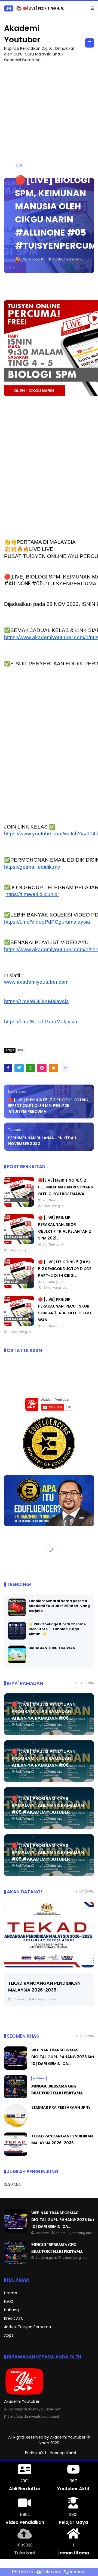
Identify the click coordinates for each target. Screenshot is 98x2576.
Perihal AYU (36, 2453)
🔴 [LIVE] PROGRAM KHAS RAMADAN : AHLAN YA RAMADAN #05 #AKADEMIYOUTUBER (48, 1805)
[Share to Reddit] (54, 1068)
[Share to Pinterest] (42, 1068)
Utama (11, 2293)
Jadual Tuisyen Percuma (27, 2327)
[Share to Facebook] (8, 1068)
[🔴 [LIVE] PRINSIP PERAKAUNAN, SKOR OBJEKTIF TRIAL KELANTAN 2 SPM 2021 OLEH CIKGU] (19, 1243)
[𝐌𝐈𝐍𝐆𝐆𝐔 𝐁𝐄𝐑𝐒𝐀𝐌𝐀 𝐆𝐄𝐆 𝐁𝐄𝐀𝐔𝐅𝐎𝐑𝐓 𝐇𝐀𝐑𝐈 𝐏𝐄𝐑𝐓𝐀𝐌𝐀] (16, 2097)
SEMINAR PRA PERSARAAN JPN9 (61, 2107)
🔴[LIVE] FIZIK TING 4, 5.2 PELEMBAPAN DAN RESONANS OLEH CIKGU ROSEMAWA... (66, 1187)
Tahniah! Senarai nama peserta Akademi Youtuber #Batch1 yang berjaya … (59, 1606)
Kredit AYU (14, 2318)
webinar (39, 2078)
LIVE (9, 8)
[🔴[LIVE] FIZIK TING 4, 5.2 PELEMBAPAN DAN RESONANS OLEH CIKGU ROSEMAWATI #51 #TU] (19, 10)
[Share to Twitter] (19, 1068)
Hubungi (12, 2310)
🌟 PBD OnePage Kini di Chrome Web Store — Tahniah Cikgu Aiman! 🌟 (57, 1629)
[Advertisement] (49, 118)
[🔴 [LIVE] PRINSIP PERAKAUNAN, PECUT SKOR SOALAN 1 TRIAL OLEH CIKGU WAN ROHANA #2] (19, 1324)
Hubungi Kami (63, 2453)
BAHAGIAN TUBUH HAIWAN (52, 1648)
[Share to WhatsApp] (30, 1068)
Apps (9, 2335)
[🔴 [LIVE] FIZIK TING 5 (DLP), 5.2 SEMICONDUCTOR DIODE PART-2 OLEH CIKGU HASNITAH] (19, 1287)
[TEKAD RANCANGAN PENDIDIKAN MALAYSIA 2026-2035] (16, 2154)
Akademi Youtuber (68, 2437)
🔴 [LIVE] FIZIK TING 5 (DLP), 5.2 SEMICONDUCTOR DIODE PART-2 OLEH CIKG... (65, 1269)
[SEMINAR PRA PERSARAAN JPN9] (16, 2126)
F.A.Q (9, 2301)
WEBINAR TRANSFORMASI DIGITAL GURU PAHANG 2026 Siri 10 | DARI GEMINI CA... (63, 2057)
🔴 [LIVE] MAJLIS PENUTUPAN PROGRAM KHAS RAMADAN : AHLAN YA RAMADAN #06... (44, 1711)
